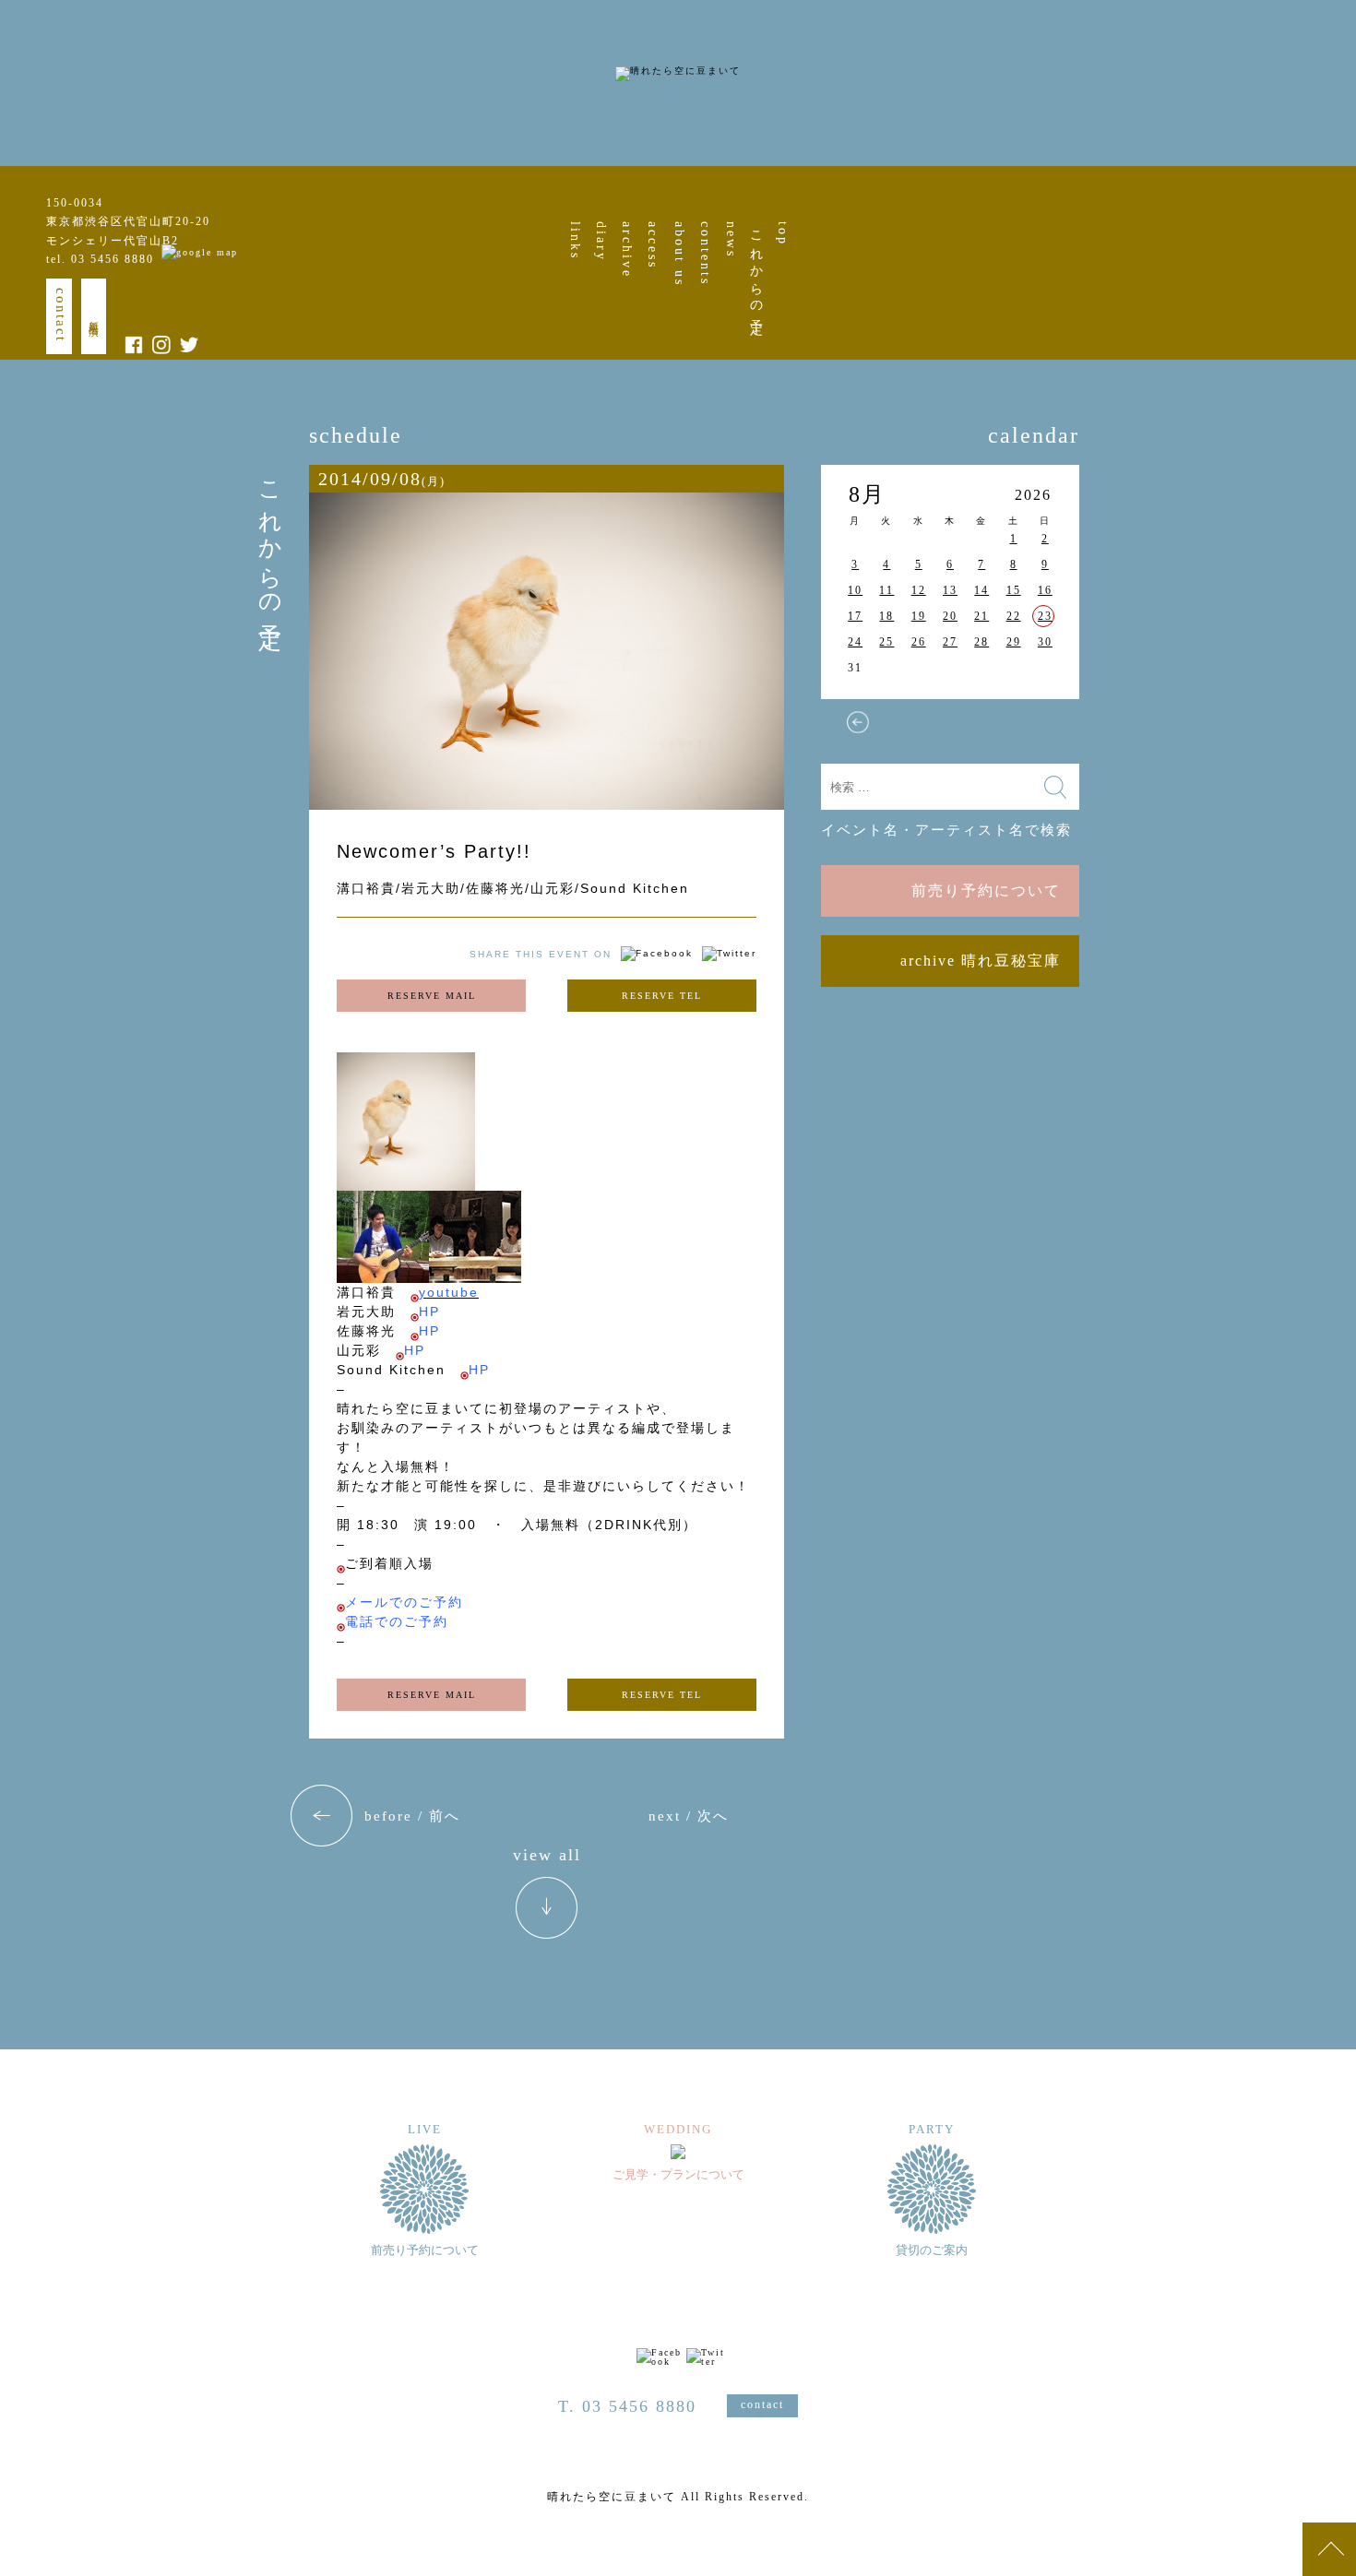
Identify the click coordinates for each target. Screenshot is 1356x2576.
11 (886, 590)
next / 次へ (689, 1816)
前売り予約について (986, 890)
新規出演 (94, 316)
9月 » (1042, 722)
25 (886, 642)
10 (855, 590)
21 (981, 616)
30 (1045, 642)
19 (919, 616)
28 (981, 642)
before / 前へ (412, 1816)
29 (1014, 642)
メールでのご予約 (404, 1602)
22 (1014, 616)
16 (1045, 590)
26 (919, 642)
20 (950, 616)
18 (886, 616)
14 (981, 590)
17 (855, 616)
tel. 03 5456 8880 (100, 259)
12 (919, 590)
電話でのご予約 (397, 1621)
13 (950, 590)
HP (429, 1312)
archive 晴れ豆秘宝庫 (981, 961)
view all (547, 1855)
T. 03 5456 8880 (627, 2406)
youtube (449, 1292)
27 (950, 642)
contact (61, 315)
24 (855, 642)
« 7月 (858, 722)
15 (1014, 590)
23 (1045, 616)
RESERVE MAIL (432, 996)
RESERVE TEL (662, 996)
